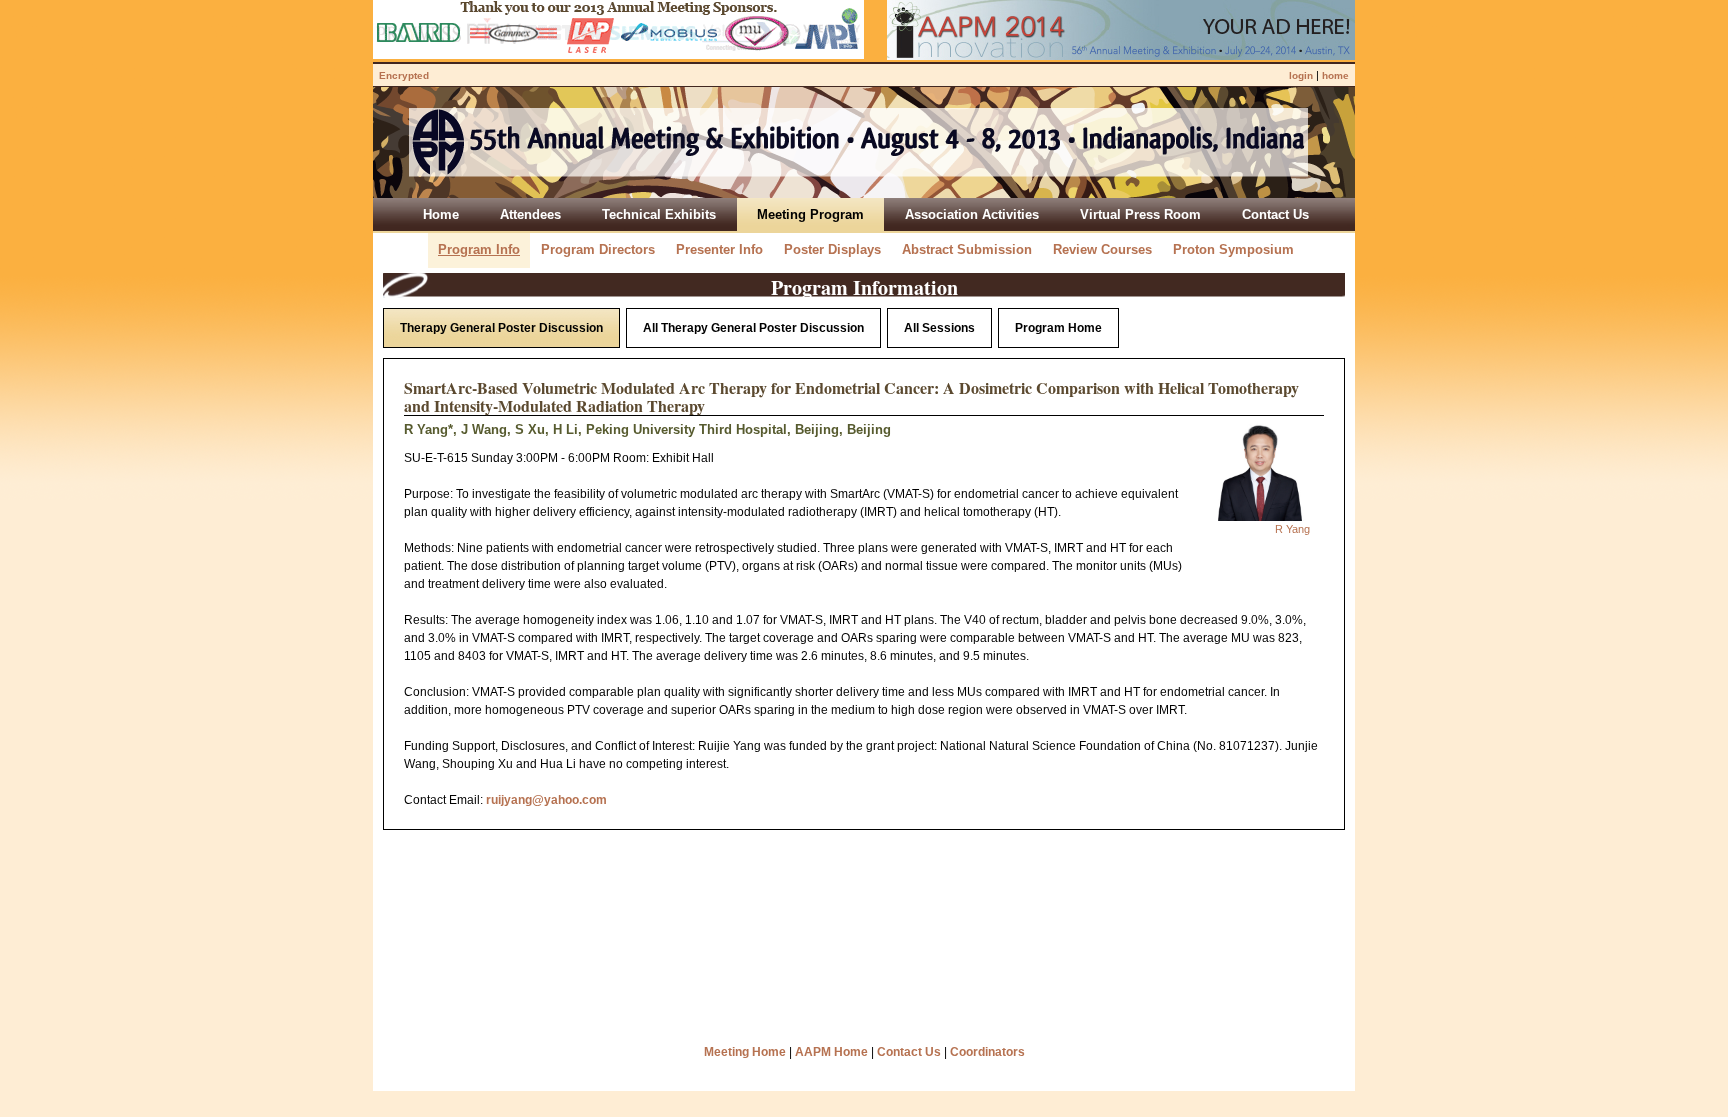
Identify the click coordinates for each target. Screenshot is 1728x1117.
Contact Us (909, 1052)
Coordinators (987, 1052)
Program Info (479, 249)
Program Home (1058, 328)
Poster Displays (832, 249)
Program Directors (598, 249)
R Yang (1292, 529)
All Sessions (939, 328)
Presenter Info (719, 249)
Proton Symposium (1233, 249)
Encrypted (404, 75)
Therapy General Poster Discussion (501, 328)
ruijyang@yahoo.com (546, 800)
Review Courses (1102, 249)
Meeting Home (745, 1052)
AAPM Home (831, 1052)
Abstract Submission (967, 249)
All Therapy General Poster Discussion (753, 328)
